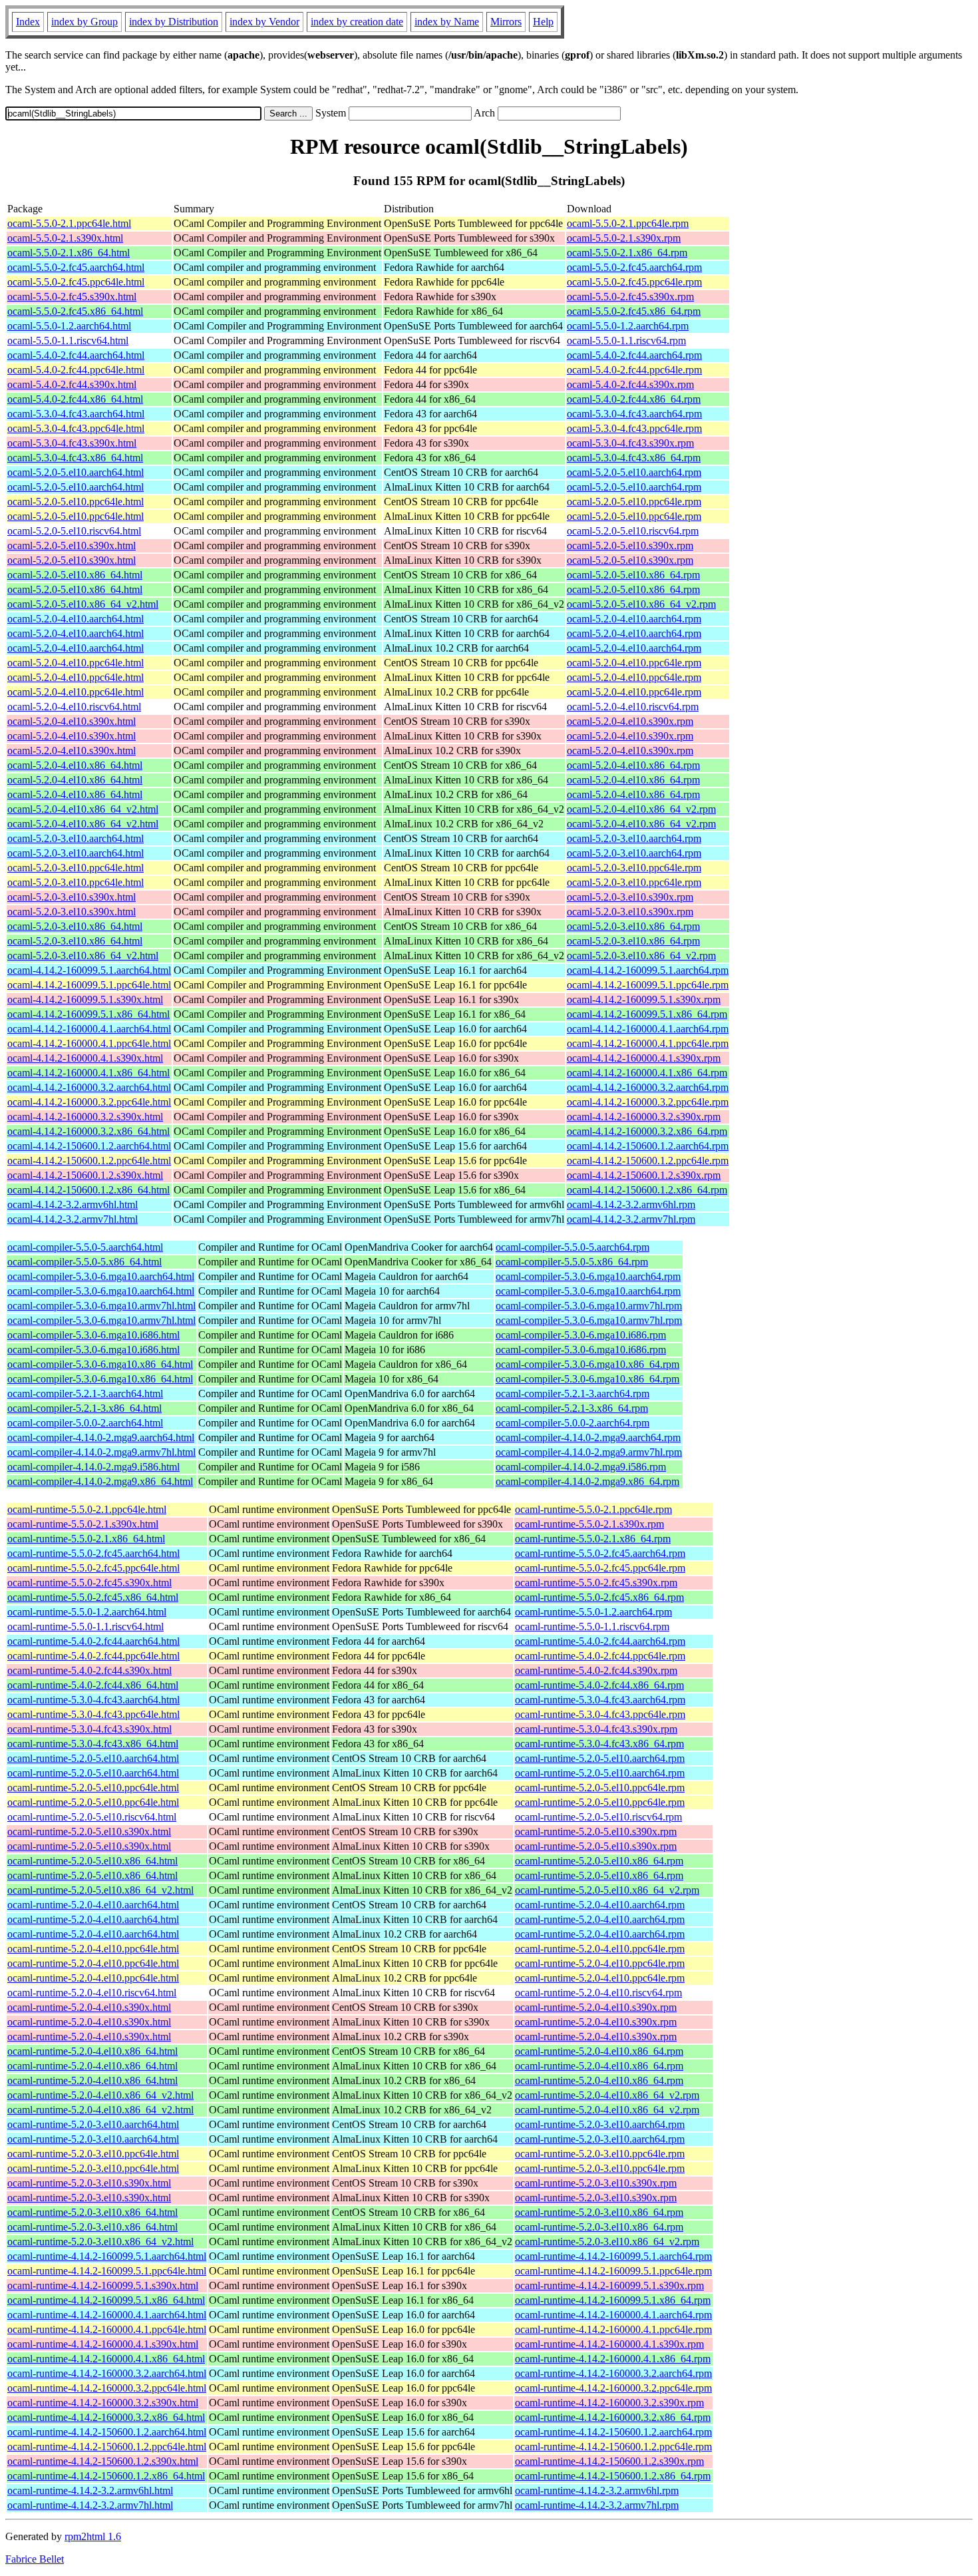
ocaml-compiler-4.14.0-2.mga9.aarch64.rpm (588, 1437)
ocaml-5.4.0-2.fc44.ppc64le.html (76, 370)
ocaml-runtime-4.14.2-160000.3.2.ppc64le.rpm (613, 2388)
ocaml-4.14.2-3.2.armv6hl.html (73, 1204)
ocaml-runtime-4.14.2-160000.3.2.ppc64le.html (107, 2388)
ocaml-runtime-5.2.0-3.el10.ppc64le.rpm (600, 2154)
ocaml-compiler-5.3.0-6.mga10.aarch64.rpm (588, 1276)
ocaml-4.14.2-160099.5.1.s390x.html (85, 999)
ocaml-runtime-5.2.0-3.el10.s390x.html (89, 2183)
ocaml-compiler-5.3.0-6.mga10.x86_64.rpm (587, 1364)
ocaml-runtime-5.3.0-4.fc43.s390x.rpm (596, 1729)
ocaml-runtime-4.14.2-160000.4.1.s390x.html (103, 2344)
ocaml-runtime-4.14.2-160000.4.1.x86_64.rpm (613, 2359)
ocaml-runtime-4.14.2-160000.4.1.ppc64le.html (107, 2329)
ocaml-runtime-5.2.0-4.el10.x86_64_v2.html (100, 2095)
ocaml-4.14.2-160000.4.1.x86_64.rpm (647, 1073)
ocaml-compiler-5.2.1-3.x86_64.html (84, 1408)
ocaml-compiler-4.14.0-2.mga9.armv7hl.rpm (589, 1452)
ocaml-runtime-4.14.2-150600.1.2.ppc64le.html (107, 2447)
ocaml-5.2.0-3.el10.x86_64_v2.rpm (641, 956)
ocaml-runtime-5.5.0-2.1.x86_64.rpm (593, 1539)
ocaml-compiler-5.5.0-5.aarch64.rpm (572, 1247)
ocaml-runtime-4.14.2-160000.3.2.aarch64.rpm (613, 2373)
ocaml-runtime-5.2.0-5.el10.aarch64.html (93, 1758)
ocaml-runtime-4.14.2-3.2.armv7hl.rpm (597, 2505)
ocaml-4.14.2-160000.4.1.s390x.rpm (644, 1058)
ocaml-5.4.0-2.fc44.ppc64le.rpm (634, 370)
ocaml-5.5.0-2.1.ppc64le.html (69, 223)
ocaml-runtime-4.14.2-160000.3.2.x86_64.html (106, 2417)
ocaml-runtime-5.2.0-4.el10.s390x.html (89, 2007)
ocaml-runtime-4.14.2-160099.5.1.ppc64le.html (107, 2271)
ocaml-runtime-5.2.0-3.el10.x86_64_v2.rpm (607, 2242)
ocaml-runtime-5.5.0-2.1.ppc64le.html (87, 1509)
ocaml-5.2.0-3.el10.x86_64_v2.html (83, 956)
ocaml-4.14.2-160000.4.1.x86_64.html (88, 1073)
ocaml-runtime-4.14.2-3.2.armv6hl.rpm (597, 2490)
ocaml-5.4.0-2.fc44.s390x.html (72, 384)
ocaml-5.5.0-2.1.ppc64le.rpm (628, 223)
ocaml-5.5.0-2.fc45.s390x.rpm (630, 297)
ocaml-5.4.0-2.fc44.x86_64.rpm (634, 399)
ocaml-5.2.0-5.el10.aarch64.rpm (634, 472)
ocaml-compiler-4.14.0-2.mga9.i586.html (93, 1467)
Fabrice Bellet (35, 2559)
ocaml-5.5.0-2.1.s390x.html (65, 238)
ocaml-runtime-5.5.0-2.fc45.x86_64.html (93, 1597)
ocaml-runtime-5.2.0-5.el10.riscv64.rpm (598, 1817)
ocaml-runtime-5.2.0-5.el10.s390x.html (89, 1831)
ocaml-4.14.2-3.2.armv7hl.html (73, 1219)
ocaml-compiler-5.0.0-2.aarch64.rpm (572, 1423)
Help (543, 22)
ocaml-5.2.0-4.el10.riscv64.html (74, 707)
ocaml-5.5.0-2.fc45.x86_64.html (75, 311)
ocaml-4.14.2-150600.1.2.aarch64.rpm (648, 1146)
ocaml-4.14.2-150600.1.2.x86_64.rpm (647, 1190)
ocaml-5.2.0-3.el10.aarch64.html (76, 838)
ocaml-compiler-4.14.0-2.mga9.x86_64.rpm (587, 1481)
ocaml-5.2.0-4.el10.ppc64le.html (76, 663)
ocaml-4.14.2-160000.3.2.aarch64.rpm (648, 1087)
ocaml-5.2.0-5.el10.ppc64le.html (76, 502)
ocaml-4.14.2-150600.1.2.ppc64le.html (89, 1161)
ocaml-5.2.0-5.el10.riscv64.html (74, 531)
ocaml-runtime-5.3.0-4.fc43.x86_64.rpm (599, 1744)
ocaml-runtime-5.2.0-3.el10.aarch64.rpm (600, 2124)
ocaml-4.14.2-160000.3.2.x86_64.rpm (647, 1131)
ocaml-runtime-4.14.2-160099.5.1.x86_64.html (106, 2300)
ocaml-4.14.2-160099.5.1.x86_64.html (88, 1014)
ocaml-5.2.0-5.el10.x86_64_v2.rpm (641, 604)
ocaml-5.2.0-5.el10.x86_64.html (75, 575)
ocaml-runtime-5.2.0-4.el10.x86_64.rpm (599, 2051)
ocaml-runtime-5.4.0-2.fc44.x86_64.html (93, 1685)
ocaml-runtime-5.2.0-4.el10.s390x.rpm (596, 2007)
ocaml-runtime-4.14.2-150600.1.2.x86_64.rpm (613, 2476)
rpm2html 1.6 (93, 2536)
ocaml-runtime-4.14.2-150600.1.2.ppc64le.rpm (613, 2447)
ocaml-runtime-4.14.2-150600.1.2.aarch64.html (107, 2432)
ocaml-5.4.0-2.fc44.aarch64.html (76, 355)
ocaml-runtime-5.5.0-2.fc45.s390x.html (89, 1583)
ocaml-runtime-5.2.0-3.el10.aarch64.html (93, 2124)
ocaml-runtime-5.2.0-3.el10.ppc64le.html (93, 2154)
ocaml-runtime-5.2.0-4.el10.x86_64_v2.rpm (607, 2095)
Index (28, 22)
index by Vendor (264, 22)
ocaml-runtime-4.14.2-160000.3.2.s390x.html (103, 2403)
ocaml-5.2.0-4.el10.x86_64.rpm (633, 765)
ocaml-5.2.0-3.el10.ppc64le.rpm (634, 868)
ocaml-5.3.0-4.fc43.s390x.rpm (630, 443)
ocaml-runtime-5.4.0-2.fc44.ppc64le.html (93, 1656)
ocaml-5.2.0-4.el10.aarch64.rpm (634, 619)
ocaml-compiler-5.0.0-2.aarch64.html (85, 1423)
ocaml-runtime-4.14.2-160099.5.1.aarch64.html (107, 2256)
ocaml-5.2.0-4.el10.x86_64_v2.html (83, 809)
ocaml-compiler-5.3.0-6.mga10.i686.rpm (581, 1335)
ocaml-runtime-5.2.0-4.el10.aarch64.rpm (600, 1905)
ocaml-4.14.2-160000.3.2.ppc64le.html (89, 1102)
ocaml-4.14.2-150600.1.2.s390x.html (85, 1175)
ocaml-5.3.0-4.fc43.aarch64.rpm (634, 414)
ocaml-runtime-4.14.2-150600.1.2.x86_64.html (106, 2476)
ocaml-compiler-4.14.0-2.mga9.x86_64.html (100, 1481)
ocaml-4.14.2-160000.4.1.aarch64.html (89, 1029)
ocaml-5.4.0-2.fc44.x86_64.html (75, 399)
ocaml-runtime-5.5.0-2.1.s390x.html (83, 1524)
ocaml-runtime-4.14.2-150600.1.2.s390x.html (103, 2461)
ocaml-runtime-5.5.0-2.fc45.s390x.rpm (596, 1583)
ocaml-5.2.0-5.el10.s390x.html (72, 545)
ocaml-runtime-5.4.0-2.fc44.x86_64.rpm (599, 1685)
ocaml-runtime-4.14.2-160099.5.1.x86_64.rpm (613, 2300)
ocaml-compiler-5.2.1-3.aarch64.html (85, 1394)
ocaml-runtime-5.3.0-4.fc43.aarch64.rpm (600, 1700)
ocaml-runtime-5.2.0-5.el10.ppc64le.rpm (600, 1788)
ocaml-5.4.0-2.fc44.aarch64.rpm (634, 355)
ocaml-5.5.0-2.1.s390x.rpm (624, 238)
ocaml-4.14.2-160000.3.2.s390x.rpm (644, 1117)
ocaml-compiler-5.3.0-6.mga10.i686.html (93, 1335)
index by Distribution (174, 22)
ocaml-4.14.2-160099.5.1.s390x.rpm (644, 999)
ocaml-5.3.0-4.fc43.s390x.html (72, 443)
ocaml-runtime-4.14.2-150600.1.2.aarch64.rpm (613, 2432)
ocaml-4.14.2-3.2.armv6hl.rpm (631, 1204)
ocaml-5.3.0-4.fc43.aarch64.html (76, 414)
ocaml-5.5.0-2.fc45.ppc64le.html (76, 282)
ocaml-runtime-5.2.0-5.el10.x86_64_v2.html (100, 1890)
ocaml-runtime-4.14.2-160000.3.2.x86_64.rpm (613, 2417)
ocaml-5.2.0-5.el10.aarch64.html (76, 472)
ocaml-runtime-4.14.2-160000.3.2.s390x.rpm (609, 2403)
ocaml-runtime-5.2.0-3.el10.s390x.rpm (596, 2183)
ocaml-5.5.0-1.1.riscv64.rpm (626, 340)
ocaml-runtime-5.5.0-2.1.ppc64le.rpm (593, 1509)
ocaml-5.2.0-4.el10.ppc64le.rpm (634, 663)
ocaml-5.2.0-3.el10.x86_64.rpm (633, 926)
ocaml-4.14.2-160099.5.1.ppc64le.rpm (648, 985)
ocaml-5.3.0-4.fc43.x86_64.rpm (634, 458)
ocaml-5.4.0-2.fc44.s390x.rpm (630, 384)
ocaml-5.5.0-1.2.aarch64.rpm (628, 326)
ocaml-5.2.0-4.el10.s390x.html (72, 721)
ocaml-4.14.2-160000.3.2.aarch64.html (89, 1087)
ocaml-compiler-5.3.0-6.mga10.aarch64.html (101, 1276)
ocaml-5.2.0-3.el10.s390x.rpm (630, 897)
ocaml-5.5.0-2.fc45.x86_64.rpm (634, 311)
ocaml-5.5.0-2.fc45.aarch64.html (76, 267)
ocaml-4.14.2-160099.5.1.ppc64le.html (89, 985)
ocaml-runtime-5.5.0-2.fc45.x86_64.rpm (599, 1597)
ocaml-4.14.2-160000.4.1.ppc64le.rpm (648, 1043)
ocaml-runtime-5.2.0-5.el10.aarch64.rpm (600, 1758)
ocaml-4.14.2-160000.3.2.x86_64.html (88, 1131)
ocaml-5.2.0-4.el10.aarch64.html (76, 619)
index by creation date (357, 22)
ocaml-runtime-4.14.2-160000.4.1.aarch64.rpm (613, 2315)
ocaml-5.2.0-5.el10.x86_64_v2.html (83, 604)
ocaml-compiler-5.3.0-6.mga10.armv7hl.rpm (589, 1306)
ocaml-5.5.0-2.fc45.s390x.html (72, 297)
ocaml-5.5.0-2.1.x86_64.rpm (627, 253)
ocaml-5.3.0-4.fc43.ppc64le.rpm (634, 428)
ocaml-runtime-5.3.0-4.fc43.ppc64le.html (93, 1714)
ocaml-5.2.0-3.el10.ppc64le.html (76, 868)
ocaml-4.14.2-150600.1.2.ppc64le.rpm (648, 1161)
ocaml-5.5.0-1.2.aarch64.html (69, 326)
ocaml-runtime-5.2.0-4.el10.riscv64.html (92, 1993)
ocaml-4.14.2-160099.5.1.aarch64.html (89, 970)
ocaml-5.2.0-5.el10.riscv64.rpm (633, 531)
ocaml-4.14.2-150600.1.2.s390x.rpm (644, 1175)
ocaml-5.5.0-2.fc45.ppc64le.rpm (634, 282)
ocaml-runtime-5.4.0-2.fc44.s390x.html (89, 1670)
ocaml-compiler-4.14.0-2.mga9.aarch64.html (101, 1437)
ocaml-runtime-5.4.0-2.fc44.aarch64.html (93, 1641)
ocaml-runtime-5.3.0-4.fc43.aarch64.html (93, 1700)
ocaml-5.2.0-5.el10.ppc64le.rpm (634, 502)
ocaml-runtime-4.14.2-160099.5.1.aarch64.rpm (613, 2256)
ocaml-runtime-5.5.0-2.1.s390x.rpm (589, 1524)
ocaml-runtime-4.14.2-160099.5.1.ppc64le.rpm (613, 2271)
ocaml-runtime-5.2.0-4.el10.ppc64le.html (93, 1949)
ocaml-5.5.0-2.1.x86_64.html (69, 253)
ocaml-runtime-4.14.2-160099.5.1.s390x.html (103, 2285)
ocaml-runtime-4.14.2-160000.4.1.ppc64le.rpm (613, 2329)
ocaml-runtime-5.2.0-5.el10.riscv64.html (92, 1817)
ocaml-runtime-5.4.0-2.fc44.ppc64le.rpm (600, 1656)
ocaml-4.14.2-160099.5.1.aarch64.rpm (648, 970)
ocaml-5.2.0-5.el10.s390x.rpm (630, 545)
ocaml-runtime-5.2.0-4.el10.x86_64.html (92, 2051)
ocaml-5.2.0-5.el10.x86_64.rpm (633, 575)
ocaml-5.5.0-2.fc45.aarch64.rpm (634, 267)
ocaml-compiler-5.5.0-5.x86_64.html (84, 1262)
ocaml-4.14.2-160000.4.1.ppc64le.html (89, 1043)
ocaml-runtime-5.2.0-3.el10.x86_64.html (92, 2212)
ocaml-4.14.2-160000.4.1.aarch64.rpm (648, 1029)
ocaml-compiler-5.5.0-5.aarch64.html (85, 1247)
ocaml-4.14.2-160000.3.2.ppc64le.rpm (648, 1102)
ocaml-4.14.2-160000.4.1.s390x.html (85, 1058)
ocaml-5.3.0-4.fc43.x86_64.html (75, 458)
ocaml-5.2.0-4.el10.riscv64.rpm (633, 707)
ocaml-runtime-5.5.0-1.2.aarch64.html (87, 1612)
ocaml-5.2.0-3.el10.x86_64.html (75, 926)
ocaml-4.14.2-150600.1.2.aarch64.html (89, 1146)
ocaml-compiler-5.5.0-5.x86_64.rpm (572, 1262)
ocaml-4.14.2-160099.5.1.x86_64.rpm (647, 1014)
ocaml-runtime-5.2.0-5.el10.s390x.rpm (596, 1831)
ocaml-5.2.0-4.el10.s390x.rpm (630, 721)
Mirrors (506, 22)
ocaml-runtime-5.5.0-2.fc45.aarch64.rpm (600, 1553)
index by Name (447, 22)
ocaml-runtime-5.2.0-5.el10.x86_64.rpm (599, 1861)
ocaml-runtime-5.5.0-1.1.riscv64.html (85, 1626)
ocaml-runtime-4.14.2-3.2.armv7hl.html (90, 2505)
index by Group (84, 22)
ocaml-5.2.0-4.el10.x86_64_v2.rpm (641, 809)
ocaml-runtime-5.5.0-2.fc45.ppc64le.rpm (600, 1568)
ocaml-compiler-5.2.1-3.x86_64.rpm (572, 1408)
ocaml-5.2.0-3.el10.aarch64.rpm (634, 838)
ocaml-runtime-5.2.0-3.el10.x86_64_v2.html (100, 2242)
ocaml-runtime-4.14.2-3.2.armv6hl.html (90, 2490)
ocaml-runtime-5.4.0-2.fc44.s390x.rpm (596, 1670)
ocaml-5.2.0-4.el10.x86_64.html (75, 765)
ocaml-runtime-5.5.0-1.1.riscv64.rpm (592, 1626)
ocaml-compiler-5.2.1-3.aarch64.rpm (572, 1394)
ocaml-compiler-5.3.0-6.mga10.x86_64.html (100, 1364)
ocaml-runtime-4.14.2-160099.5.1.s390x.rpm (609, 2285)
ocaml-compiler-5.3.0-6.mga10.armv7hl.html (101, 1306)
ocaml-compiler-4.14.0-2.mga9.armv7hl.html (101, 1452)
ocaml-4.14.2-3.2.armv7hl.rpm (631, 1219)
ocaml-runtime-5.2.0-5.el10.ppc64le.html (93, 1788)
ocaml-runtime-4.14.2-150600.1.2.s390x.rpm (609, 2461)
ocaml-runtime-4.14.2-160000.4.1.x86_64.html (106, 2359)
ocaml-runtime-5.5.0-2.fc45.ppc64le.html (93, 1568)
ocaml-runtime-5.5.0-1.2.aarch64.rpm (593, 1612)
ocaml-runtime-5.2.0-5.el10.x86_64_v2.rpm (607, 1890)
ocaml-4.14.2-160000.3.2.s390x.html (85, 1117)
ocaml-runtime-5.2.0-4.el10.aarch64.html (93, 1905)
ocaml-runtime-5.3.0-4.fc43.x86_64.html (93, 1744)
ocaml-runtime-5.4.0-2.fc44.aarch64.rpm (600, 1641)
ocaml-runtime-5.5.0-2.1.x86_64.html (86, 1539)
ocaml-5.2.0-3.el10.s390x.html (72, 897)
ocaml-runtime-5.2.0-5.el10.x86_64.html (92, 1861)
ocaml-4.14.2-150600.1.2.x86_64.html (88, 1190)
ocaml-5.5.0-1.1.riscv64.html (68, 340)
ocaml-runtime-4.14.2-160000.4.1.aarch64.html (107, 2315)
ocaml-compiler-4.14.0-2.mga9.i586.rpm (581, 1467)
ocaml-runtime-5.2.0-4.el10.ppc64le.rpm (600, 1949)
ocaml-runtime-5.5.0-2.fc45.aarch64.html (93, 1553)
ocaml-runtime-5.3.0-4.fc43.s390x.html (89, 1729)
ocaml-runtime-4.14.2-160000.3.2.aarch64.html (107, 2373)
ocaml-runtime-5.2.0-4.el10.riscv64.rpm (598, 1993)
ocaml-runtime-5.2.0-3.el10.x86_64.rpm (599, 2212)
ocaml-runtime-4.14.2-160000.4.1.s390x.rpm (609, 2344)
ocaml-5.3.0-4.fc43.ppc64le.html (76, 428)
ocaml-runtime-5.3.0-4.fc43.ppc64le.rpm (600, 1714)
